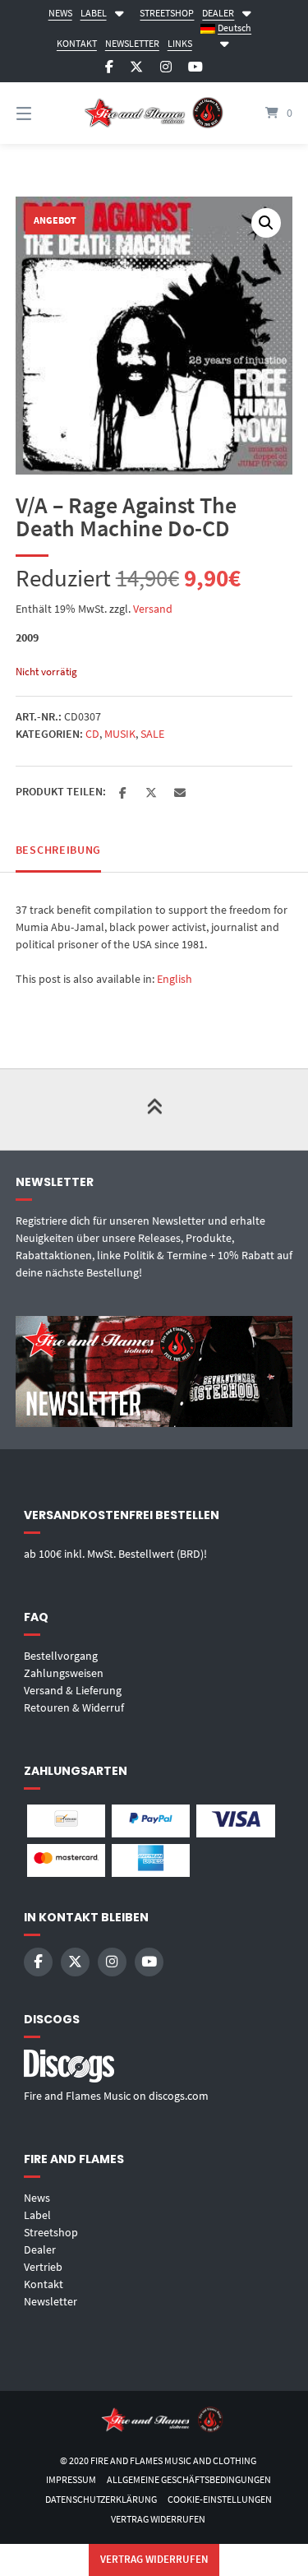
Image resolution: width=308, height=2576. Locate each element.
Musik (120, 734)
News (37, 2198)
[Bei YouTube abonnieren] (195, 67)
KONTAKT (77, 43)
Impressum (71, 2479)
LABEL (94, 13)
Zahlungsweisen (64, 1673)
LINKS (180, 43)
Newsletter (51, 2301)
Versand (153, 609)
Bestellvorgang (61, 1656)
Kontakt (44, 2284)
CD (92, 734)
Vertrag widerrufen (158, 2519)
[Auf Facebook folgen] (109, 67)
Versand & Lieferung (73, 1690)
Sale (152, 734)
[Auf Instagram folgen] (166, 67)
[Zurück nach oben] (154, 1110)
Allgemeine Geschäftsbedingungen (189, 2479)
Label (37, 2215)
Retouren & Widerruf (74, 1707)
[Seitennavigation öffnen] (44, 113)
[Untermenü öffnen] (119, 11)
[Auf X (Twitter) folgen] (136, 67)
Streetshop (51, 2232)
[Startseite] (154, 113)
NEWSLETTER (132, 43)
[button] (266, 223)
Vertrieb (43, 2267)
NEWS (60, 13)
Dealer (40, 2249)
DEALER (218, 13)
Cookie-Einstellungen (220, 2499)
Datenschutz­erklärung (101, 2499)
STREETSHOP (167, 13)
